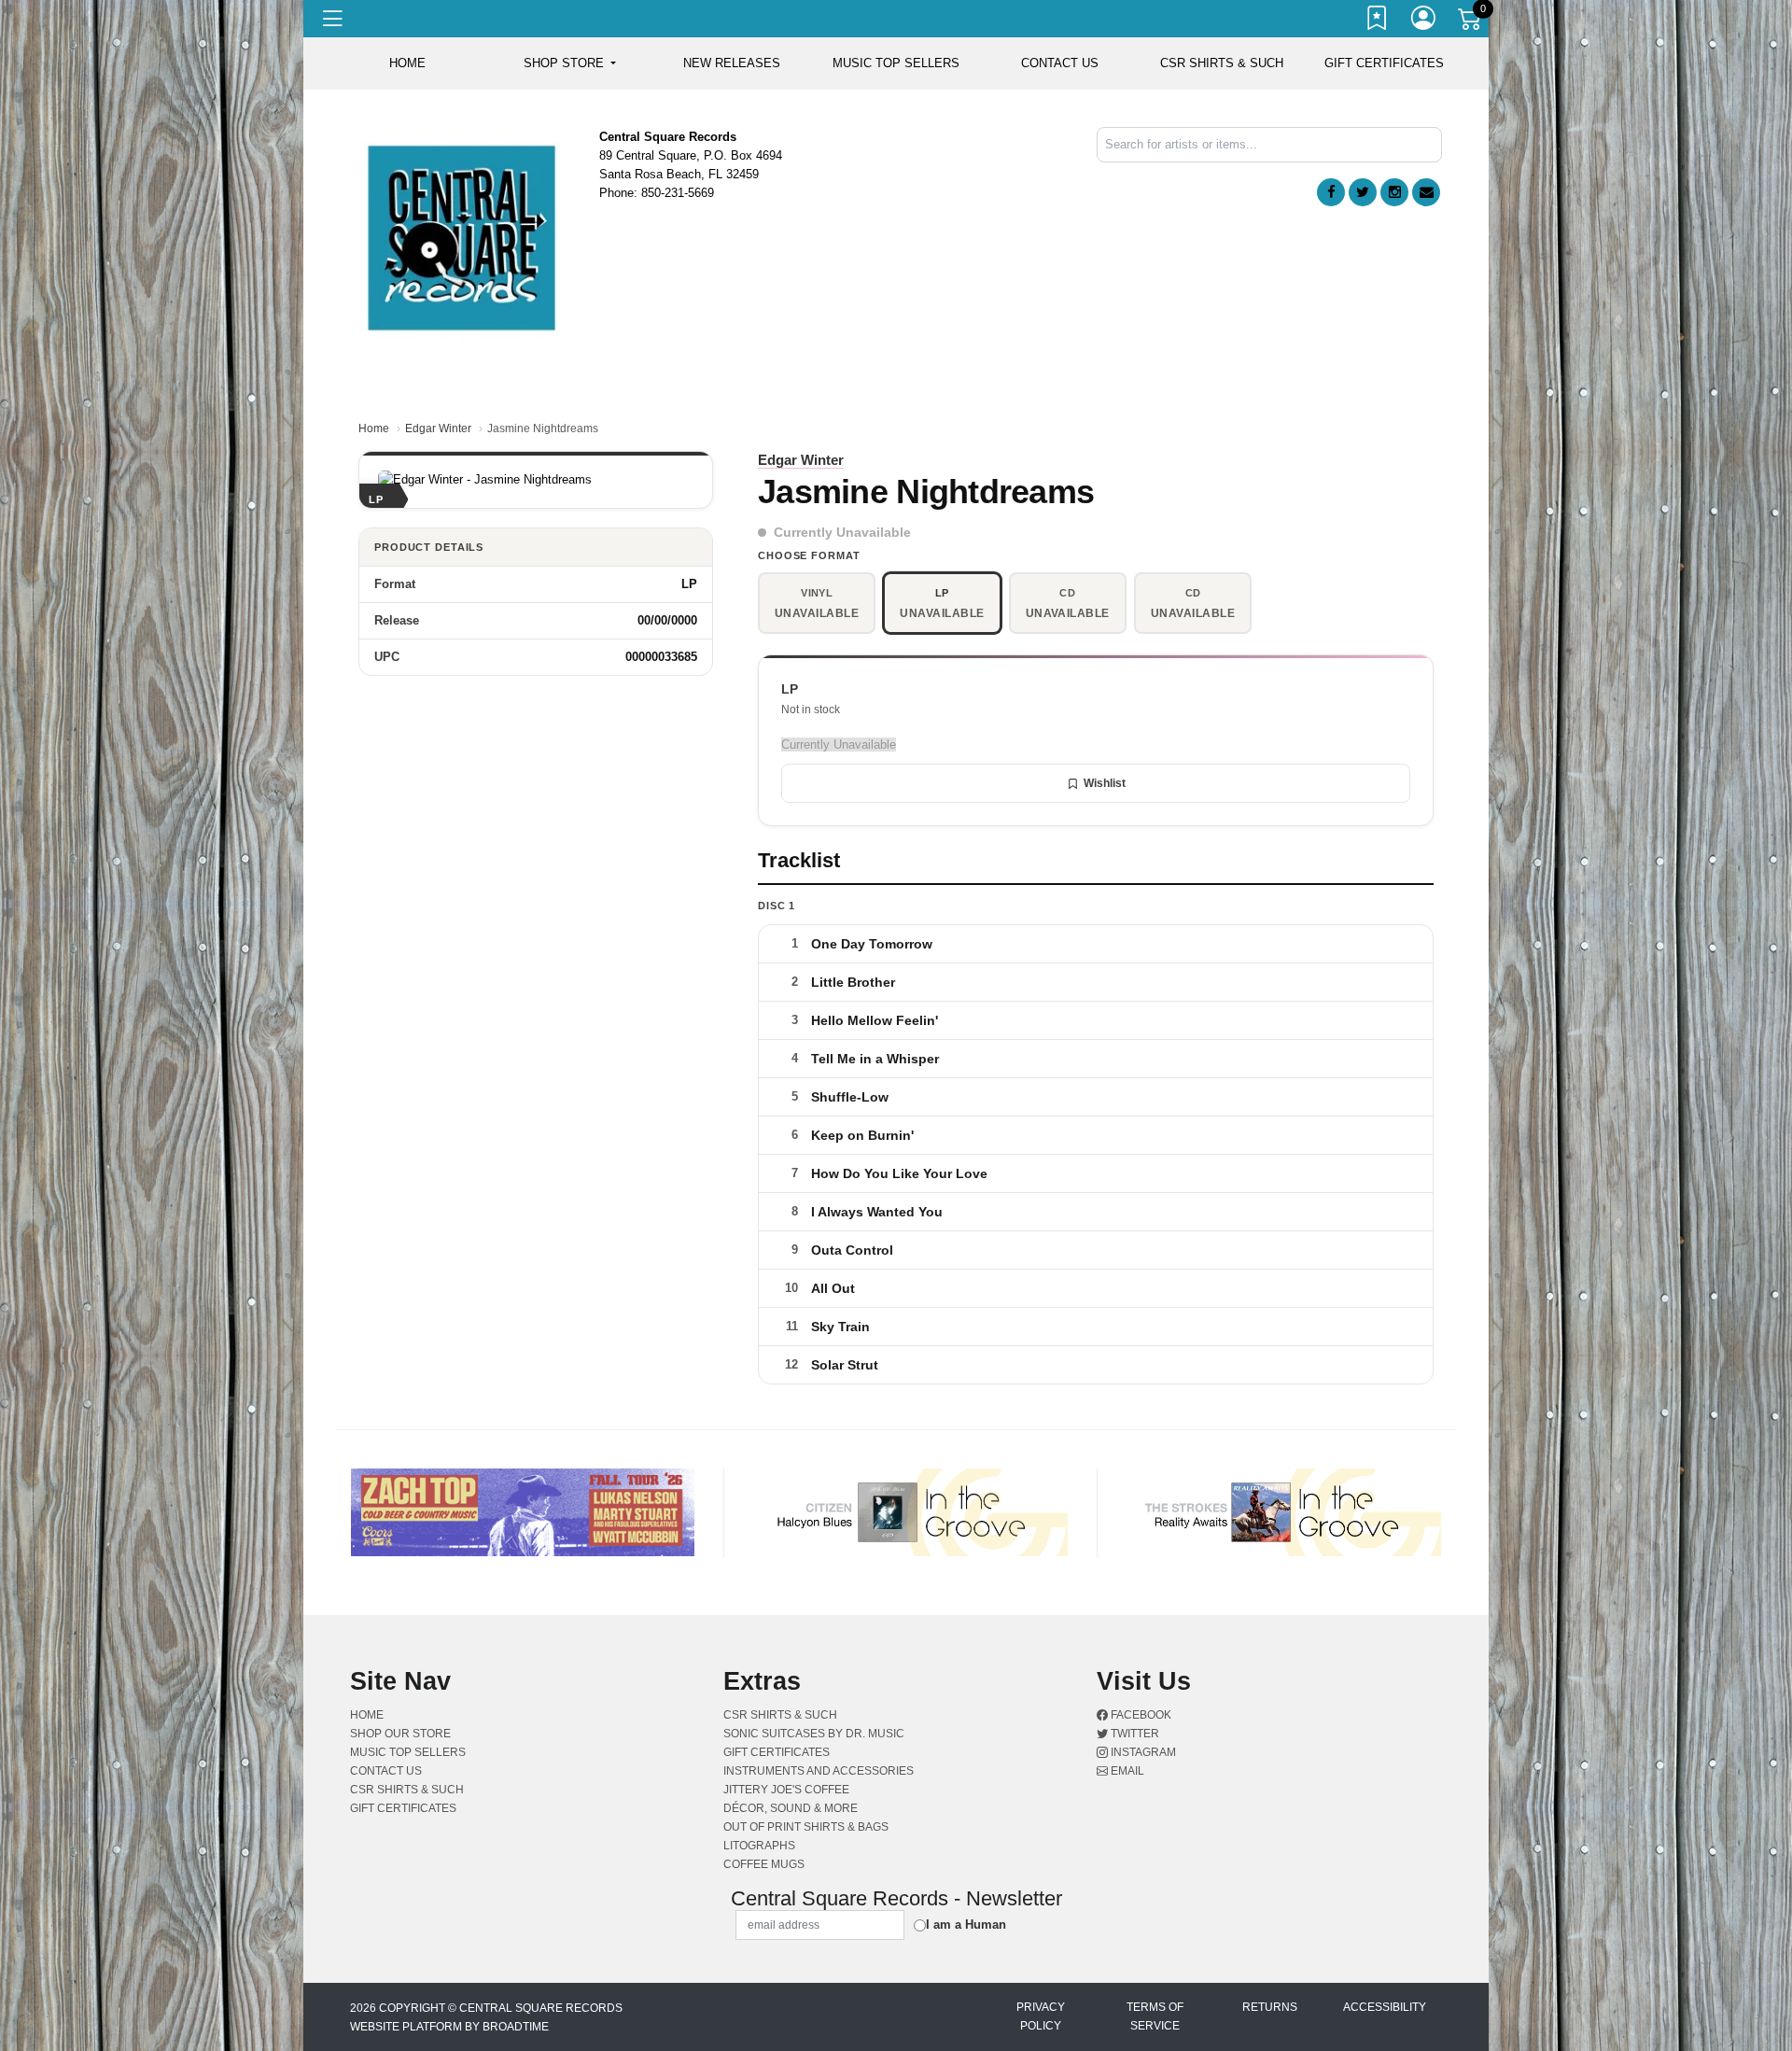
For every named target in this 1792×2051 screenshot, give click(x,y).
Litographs (759, 1846)
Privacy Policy (1041, 2016)
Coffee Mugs (764, 1864)
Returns (1270, 2007)
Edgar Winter (438, 428)
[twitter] (1363, 192)
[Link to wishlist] (1378, 21)
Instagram (1142, 1752)
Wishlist (1105, 783)
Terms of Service (1155, 2016)
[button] (570, 63)
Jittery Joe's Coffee (786, 1790)
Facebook (1140, 1715)
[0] (1471, 22)
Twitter (1134, 1734)
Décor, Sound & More (791, 1808)
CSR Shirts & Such (1222, 63)
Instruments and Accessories (819, 1771)
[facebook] (1331, 192)
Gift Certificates (1384, 63)
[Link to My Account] (1424, 21)
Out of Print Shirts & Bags (806, 1827)
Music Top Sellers (896, 63)
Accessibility (1385, 2007)
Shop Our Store (400, 1734)
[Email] (1426, 192)
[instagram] (1394, 192)
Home (374, 428)
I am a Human (966, 1925)
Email (1126, 1771)
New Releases (732, 63)
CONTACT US (1060, 63)
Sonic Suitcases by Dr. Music (814, 1734)
